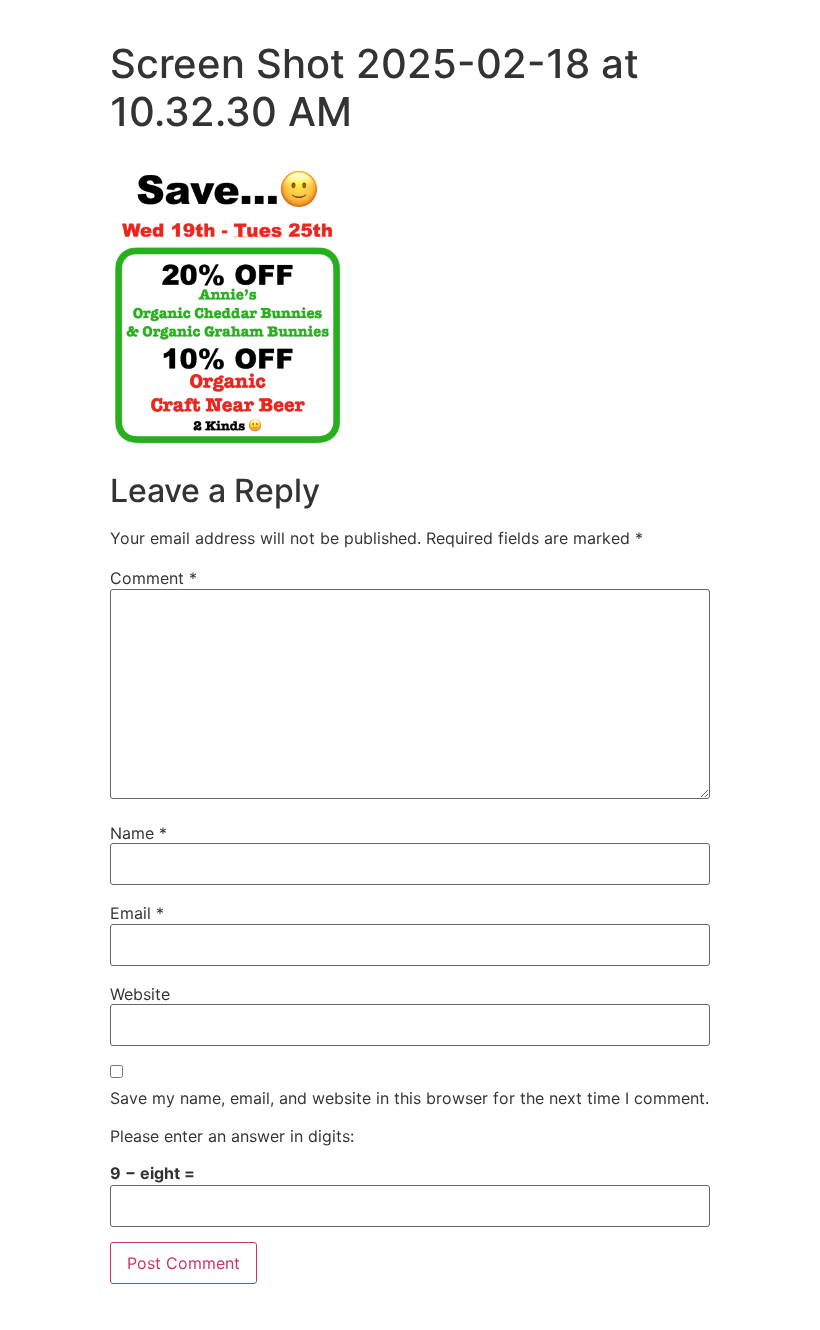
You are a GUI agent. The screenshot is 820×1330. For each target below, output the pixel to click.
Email (137, 913)
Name (138, 833)
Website (140, 994)
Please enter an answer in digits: (232, 1136)
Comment (153, 578)
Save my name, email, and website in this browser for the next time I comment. (409, 1098)
